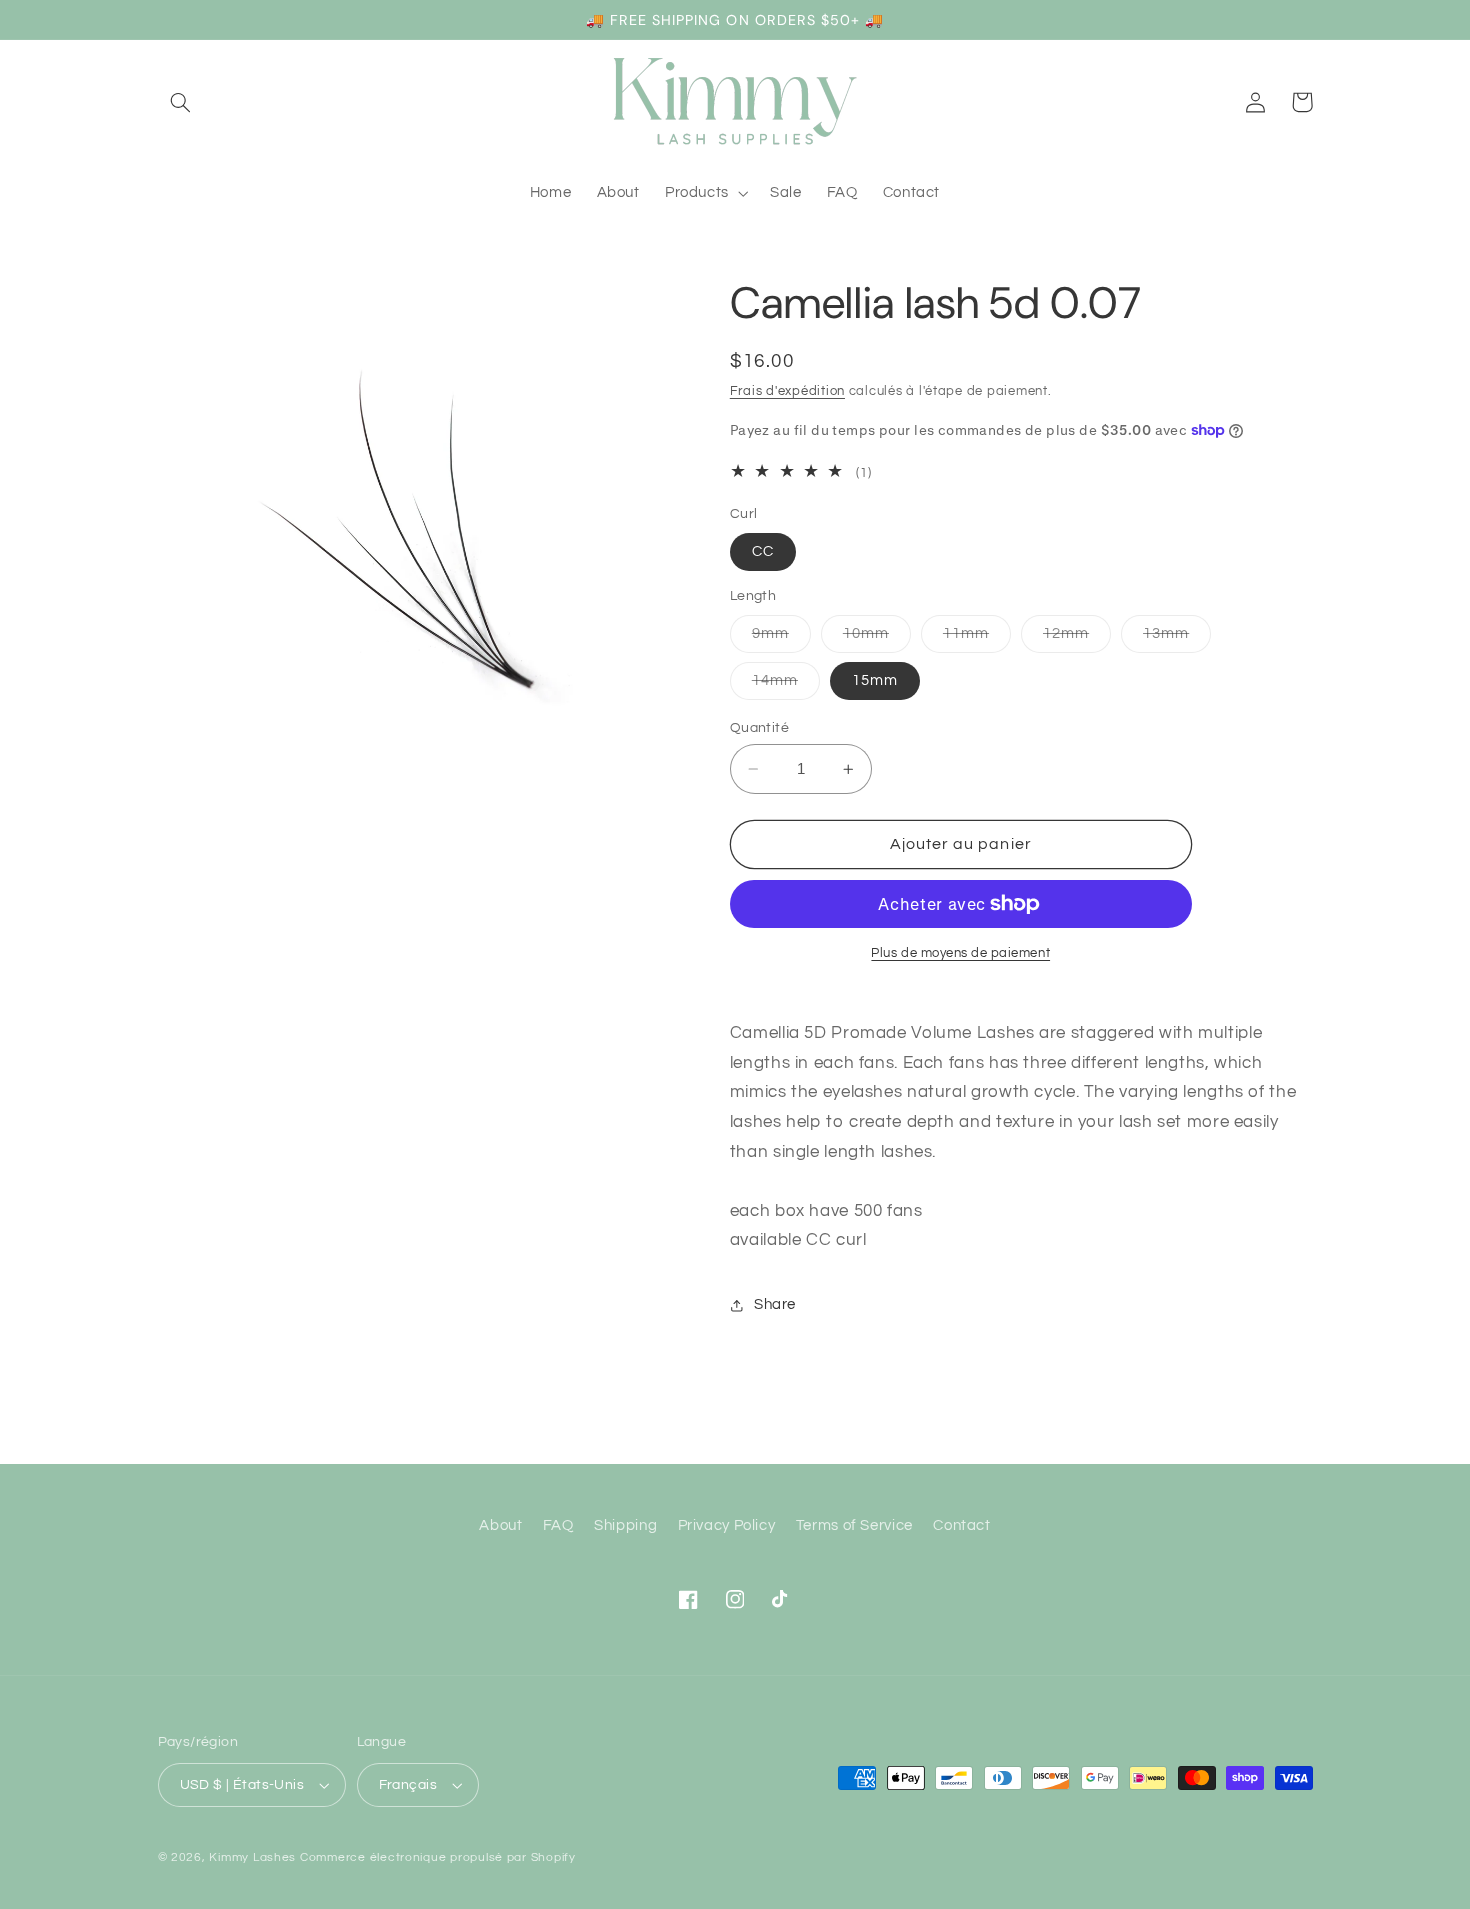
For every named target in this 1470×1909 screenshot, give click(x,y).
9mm (781, 639)
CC (763, 551)
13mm (1177, 639)
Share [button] (775, 1304)
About (500, 1525)
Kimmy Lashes (252, 1857)
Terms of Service (854, 1525)
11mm (977, 639)
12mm (1077, 639)
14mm (786, 686)
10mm (877, 639)
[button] (181, 102)
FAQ (558, 1525)
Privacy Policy (727, 1525)
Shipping (625, 1525)
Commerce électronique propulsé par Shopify (438, 1857)
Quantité (759, 728)
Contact (961, 1525)
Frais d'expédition (787, 391)
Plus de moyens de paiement (960, 953)
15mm (875, 680)
